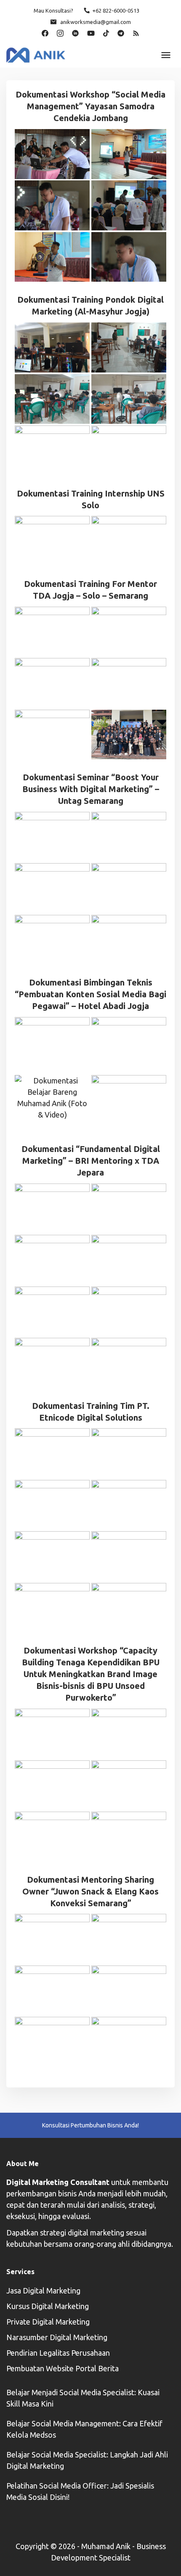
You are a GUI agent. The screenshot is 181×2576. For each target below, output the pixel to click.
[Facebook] (45, 32)
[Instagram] (60, 32)
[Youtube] (91, 32)
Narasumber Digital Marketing (57, 2337)
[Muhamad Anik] (36, 54)
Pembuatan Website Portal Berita (63, 2368)
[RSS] (136, 32)
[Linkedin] (75, 32)
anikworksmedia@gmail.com (96, 22)
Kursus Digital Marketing (48, 2306)
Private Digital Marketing (48, 2322)
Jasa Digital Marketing (43, 2291)
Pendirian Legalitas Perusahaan (58, 2353)
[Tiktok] (106, 32)
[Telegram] (121, 32)
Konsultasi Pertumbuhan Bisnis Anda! (90, 2125)
